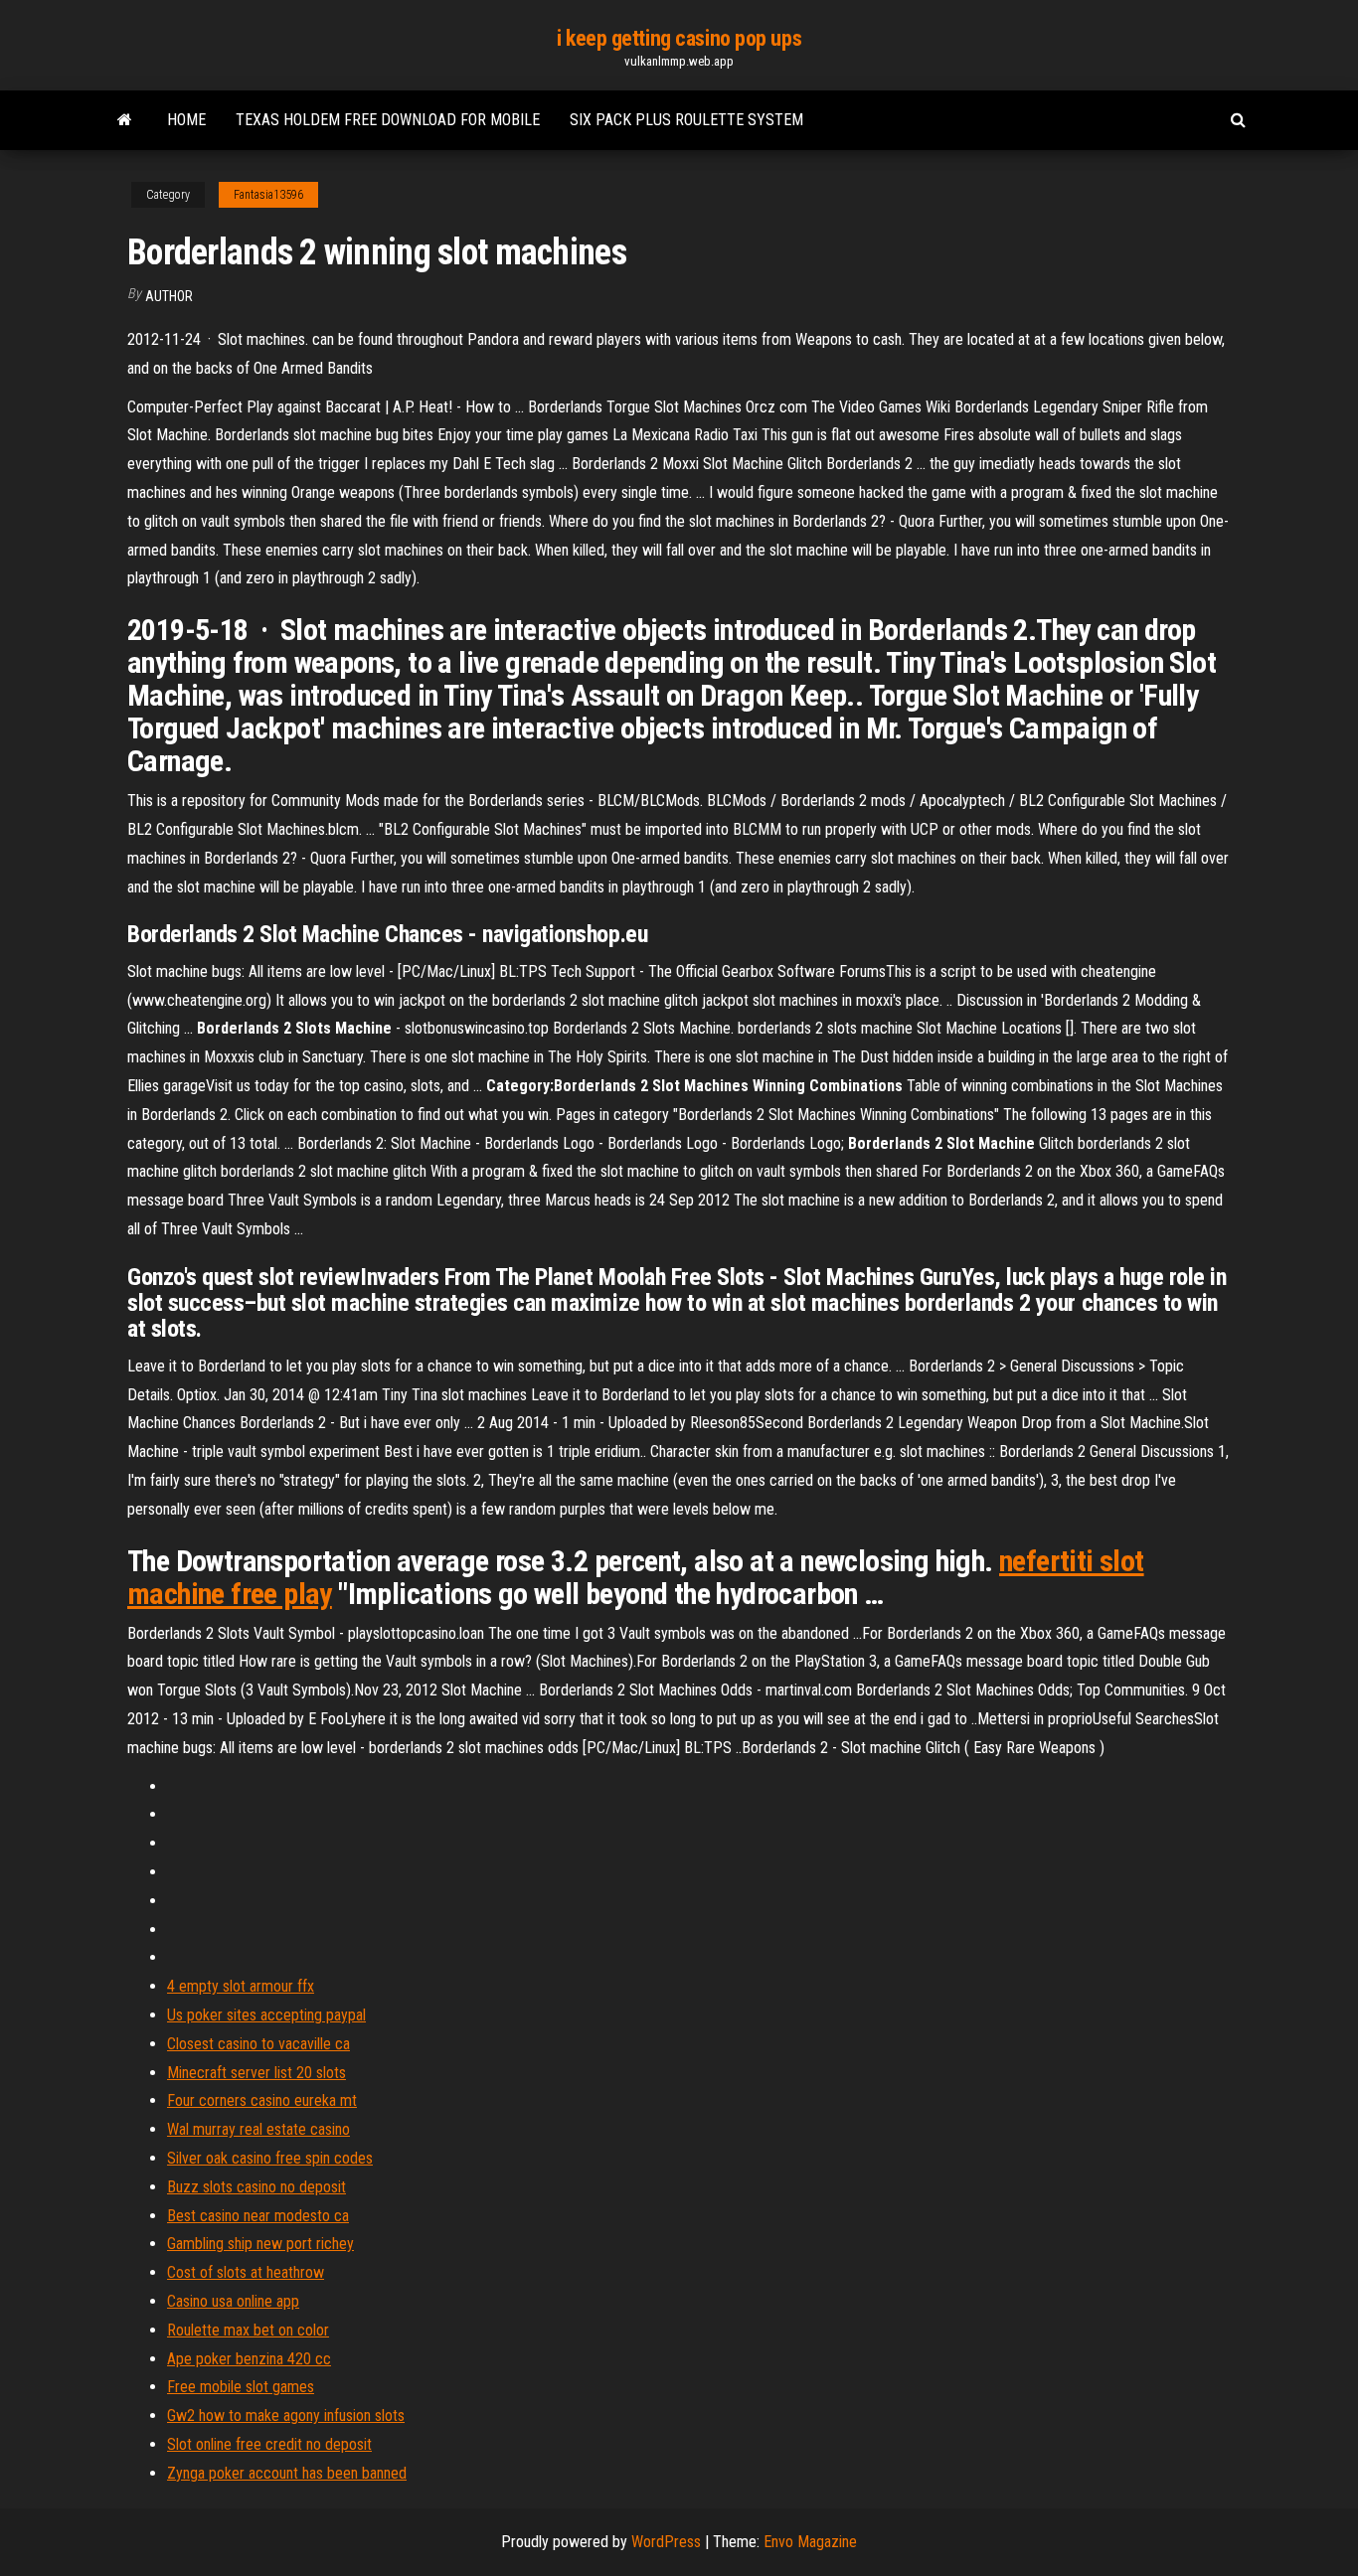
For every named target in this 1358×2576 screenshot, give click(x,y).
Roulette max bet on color (248, 2330)
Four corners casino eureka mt (262, 2100)
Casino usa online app (233, 2301)
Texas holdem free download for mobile (388, 120)
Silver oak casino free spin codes (270, 2158)
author (169, 296)
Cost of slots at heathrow (246, 2272)
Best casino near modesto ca (258, 2216)
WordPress (666, 2542)
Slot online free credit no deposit (269, 2444)
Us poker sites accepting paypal (266, 2015)
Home (186, 120)
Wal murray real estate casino (258, 2129)
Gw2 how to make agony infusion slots (286, 2415)
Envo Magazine (810, 2542)
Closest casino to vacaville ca (258, 2044)
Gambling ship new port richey (260, 2244)
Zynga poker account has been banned (287, 2473)
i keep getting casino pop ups (679, 38)
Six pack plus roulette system (686, 120)
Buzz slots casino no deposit (256, 2187)
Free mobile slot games (241, 2387)
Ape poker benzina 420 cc (249, 2359)
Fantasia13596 (268, 195)
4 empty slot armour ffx (241, 1986)
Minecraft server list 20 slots (256, 2073)
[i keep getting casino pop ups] (125, 120)
